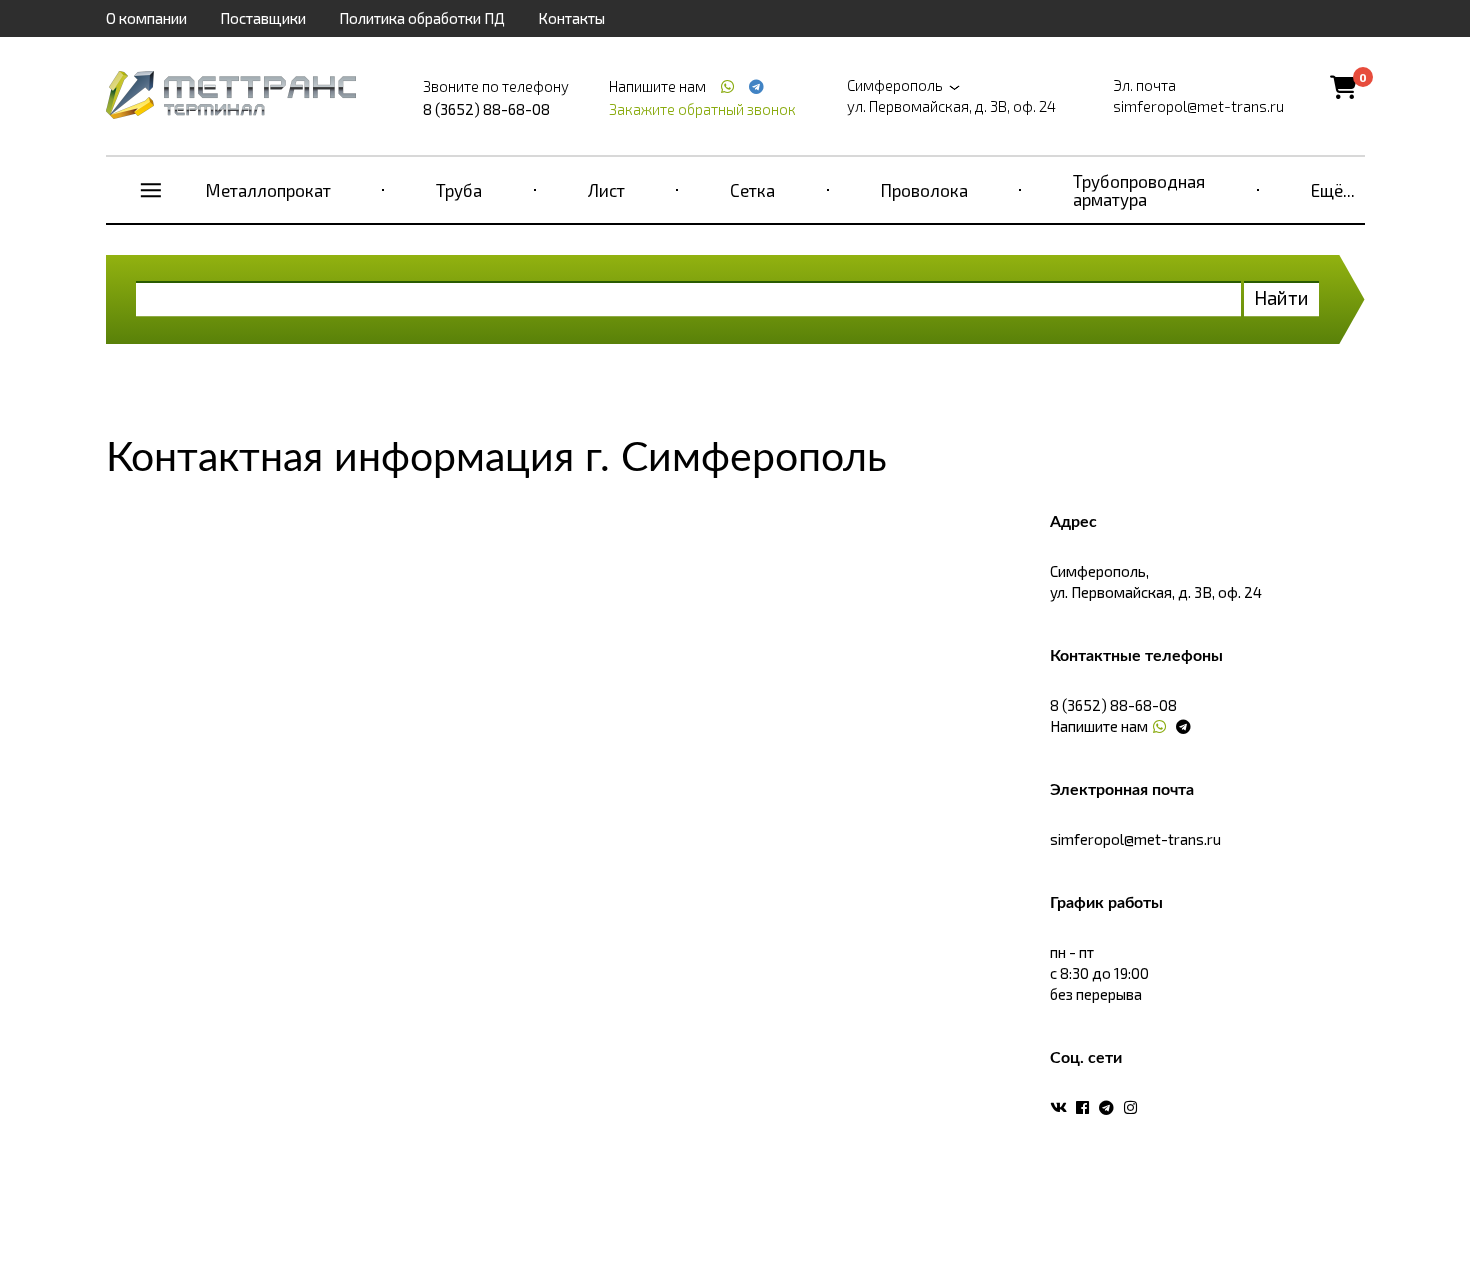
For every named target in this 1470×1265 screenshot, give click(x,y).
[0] (1343, 86)
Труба (459, 190)
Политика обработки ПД (422, 18)
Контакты (571, 18)
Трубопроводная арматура (1139, 190)
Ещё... (1333, 190)
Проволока (924, 190)
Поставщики (263, 18)
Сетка (752, 190)
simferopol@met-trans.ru (1198, 106)
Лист (606, 190)
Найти (1281, 297)
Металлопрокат (268, 190)
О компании (146, 18)
